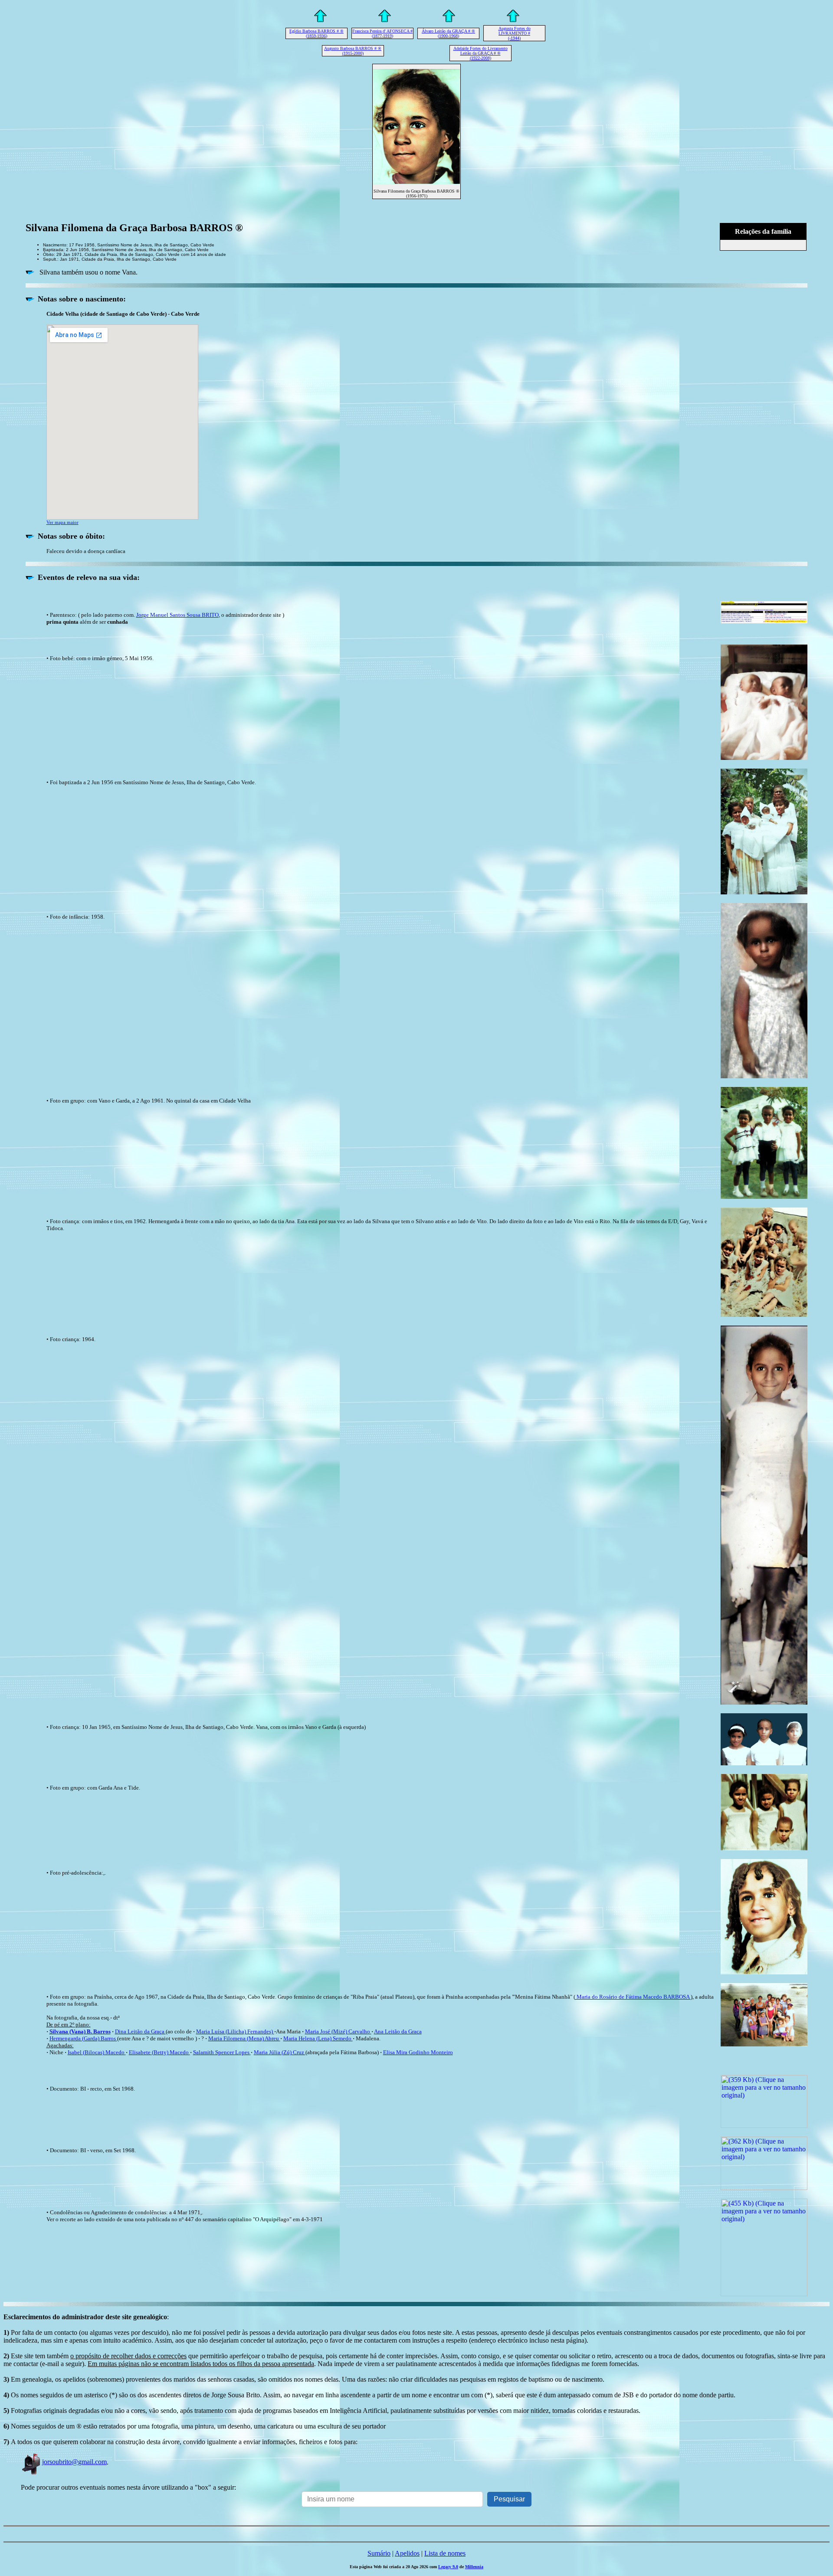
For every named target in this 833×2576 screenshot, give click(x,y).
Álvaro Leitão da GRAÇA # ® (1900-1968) (448, 33)
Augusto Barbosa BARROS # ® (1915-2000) (353, 51)
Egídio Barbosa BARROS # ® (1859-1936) (316, 33)
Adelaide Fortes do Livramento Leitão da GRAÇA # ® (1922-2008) (480, 53)
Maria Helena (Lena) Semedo (318, 2038)
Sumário (379, 2553)
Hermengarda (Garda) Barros (83, 2038)
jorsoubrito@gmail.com (74, 2462)
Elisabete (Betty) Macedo (159, 2052)
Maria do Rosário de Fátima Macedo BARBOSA (633, 1997)
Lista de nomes (445, 2553)
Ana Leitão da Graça (398, 2031)
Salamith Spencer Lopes (222, 2052)
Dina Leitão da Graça (140, 2031)
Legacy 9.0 (448, 2567)
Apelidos (407, 2553)
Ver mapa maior (62, 522)
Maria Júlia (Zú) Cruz (280, 2052)
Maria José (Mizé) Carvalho (338, 2031)
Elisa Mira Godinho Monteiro (418, 2052)
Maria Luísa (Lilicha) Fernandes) (234, 2031)
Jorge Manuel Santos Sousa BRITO (177, 615)
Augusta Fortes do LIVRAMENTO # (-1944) (515, 33)
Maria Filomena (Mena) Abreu (244, 2038)
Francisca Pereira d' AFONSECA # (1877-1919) (382, 33)
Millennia (474, 2567)
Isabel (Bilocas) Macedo (97, 2052)
